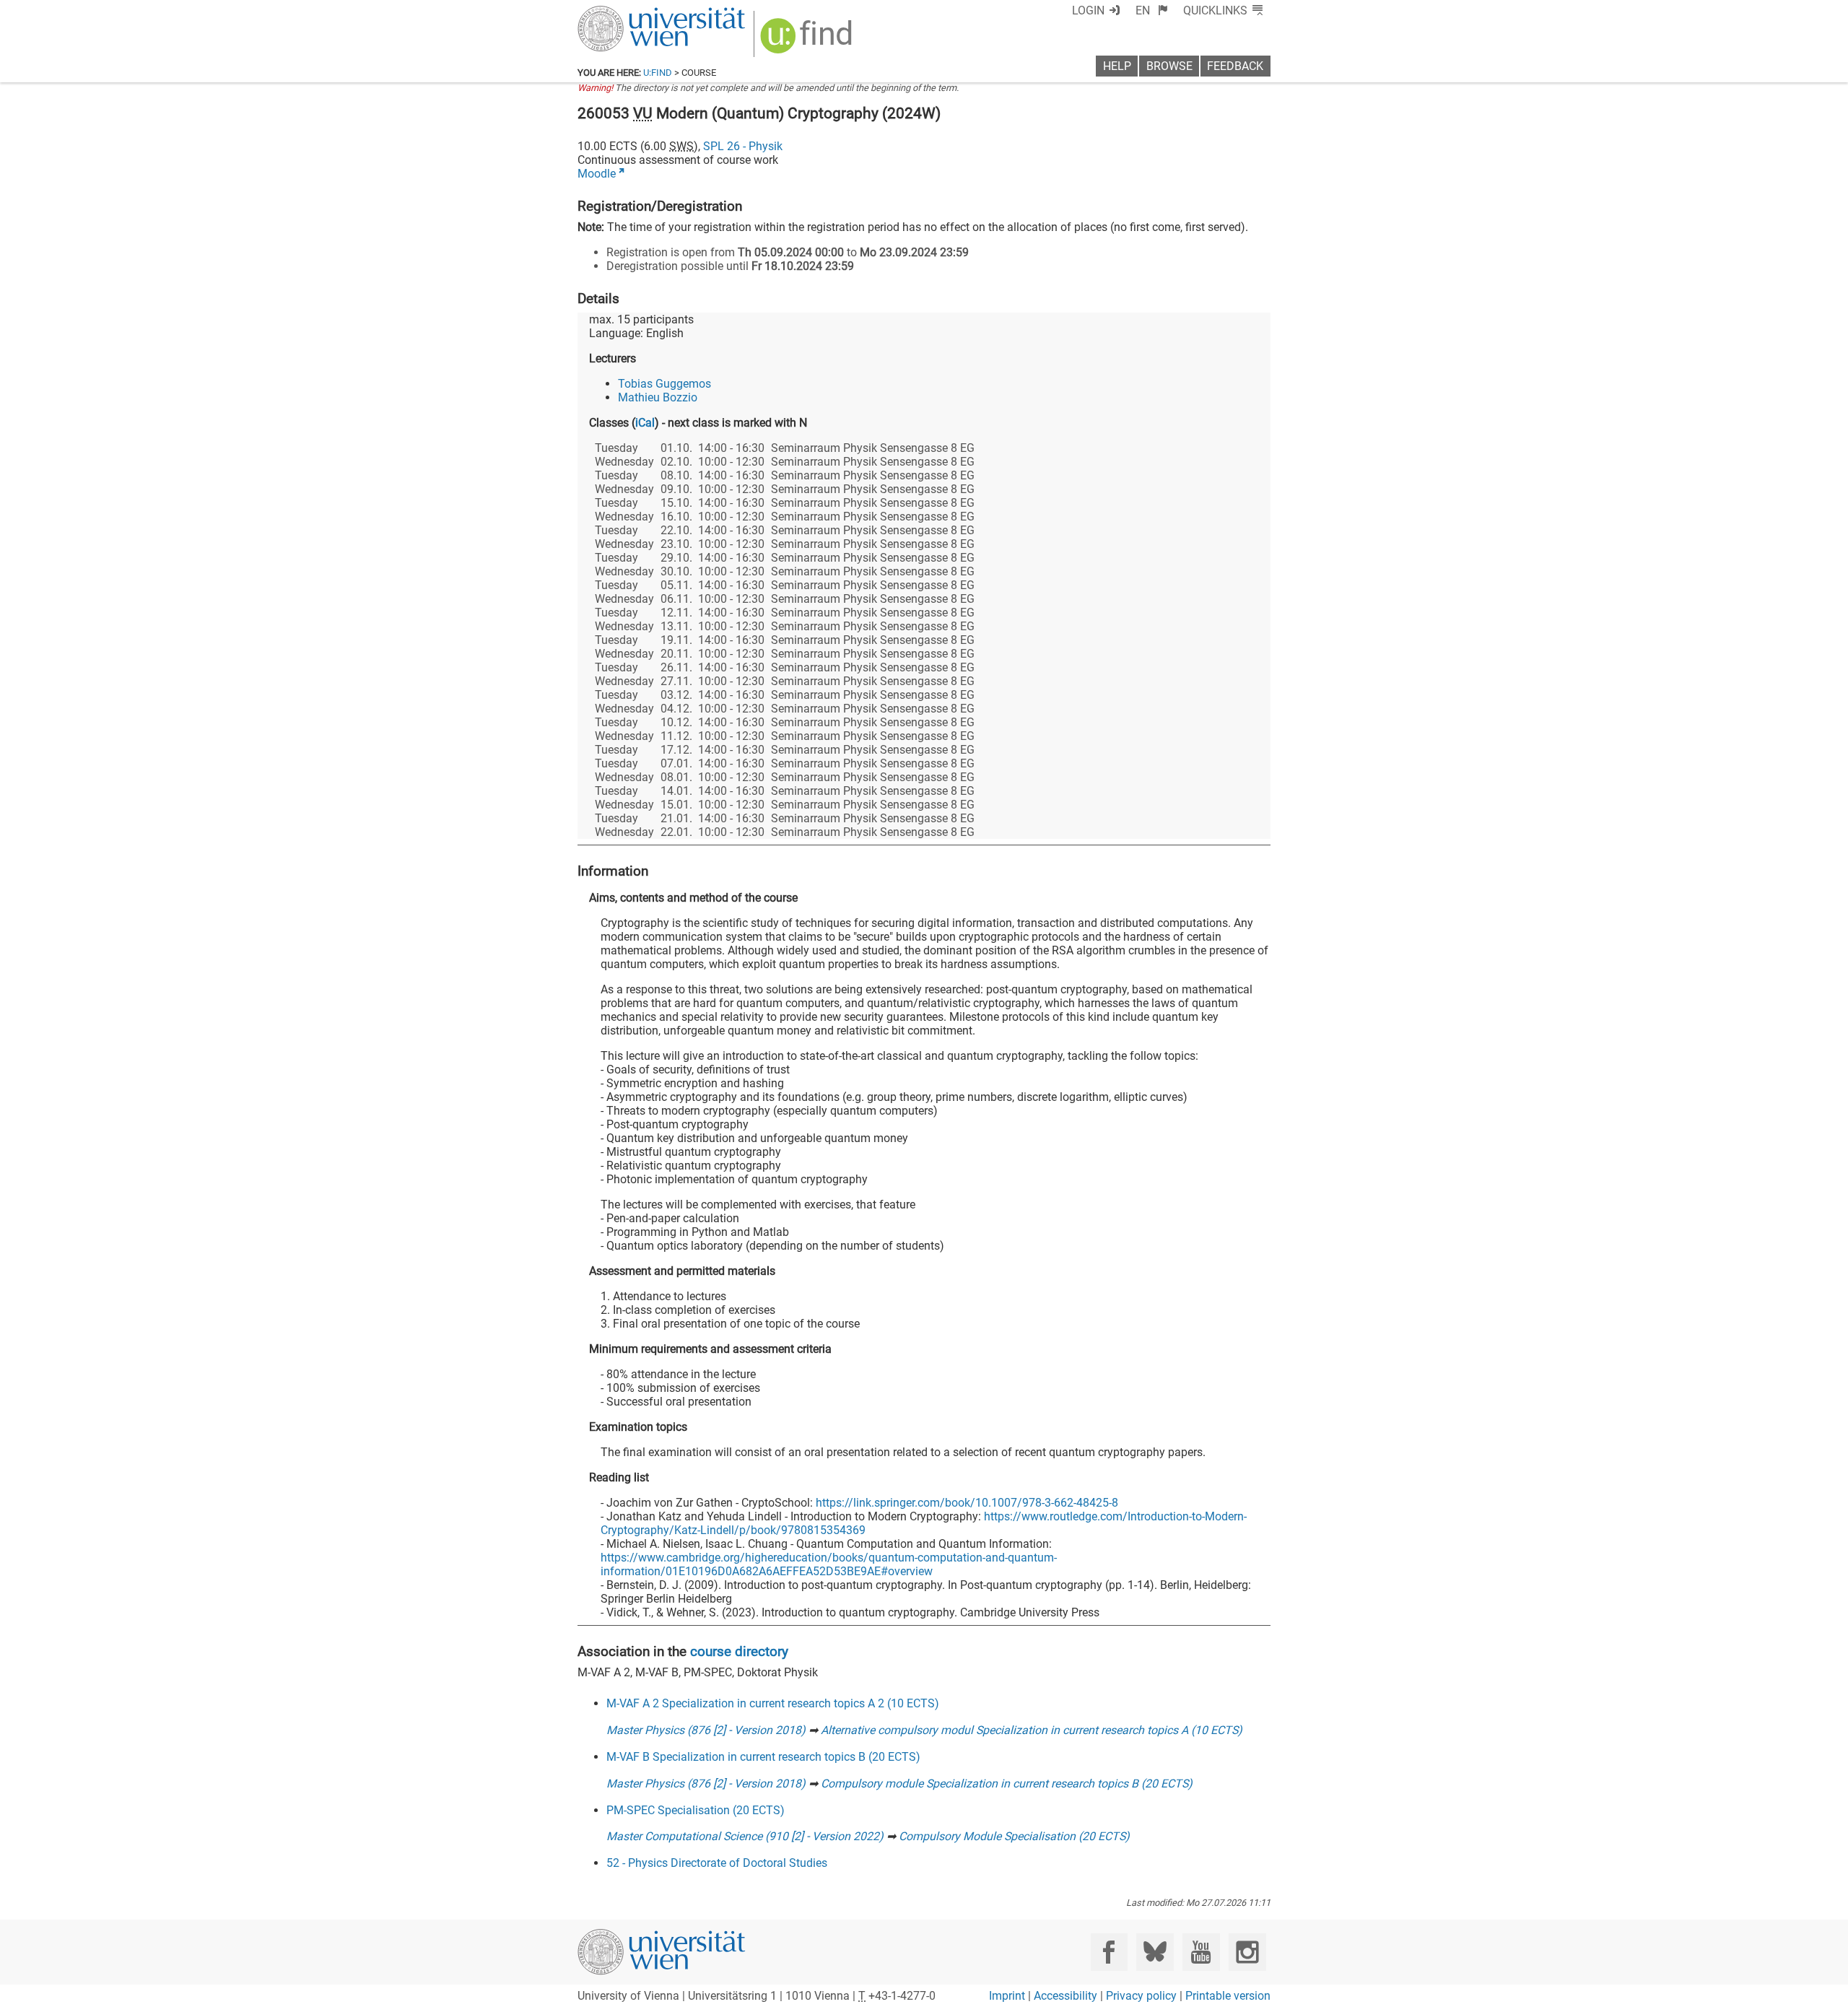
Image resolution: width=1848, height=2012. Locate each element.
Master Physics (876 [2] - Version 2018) (706, 1730)
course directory (739, 1651)
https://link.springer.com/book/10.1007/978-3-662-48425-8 (967, 1503)
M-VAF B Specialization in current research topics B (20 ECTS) (763, 1757)
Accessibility (1065, 1996)
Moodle (597, 174)
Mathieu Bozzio (658, 397)
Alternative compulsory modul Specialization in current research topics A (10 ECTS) (1032, 1730)
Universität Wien (627, 13)
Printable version (1228, 1996)
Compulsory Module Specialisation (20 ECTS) (1014, 1836)
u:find (658, 73)
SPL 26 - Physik (743, 146)
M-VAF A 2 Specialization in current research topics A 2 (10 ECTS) (773, 1703)
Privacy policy (1141, 1996)
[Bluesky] (1155, 1952)
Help (1117, 66)
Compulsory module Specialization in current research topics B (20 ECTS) (1007, 1784)
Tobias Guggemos (664, 384)
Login (1088, 10)
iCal (645, 423)
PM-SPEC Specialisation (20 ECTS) (696, 1810)
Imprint (1007, 1996)
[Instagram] (1247, 1952)
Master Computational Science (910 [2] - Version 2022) (745, 1836)
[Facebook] (1109, 1952)
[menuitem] (1152, 10)
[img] (808, 41)
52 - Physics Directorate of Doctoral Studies (717, 1863)
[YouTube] (1201, 1952)
